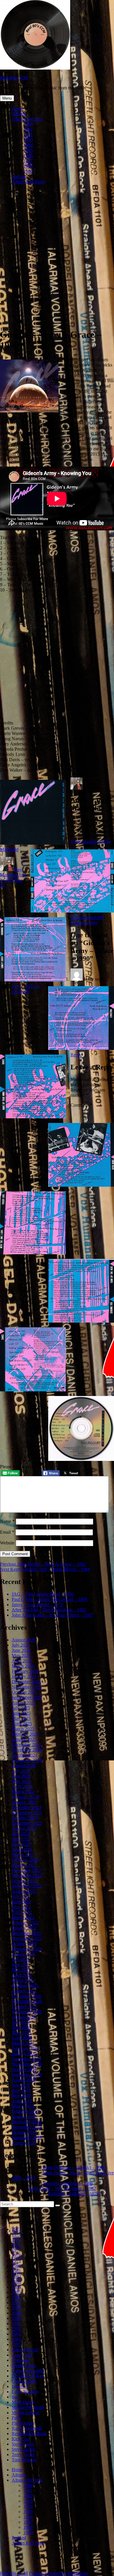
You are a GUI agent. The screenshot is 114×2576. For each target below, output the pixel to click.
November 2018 (27, 2127)
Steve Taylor (23, 2449)
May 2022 (21, 1907)
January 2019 (24, 2117)
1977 (16, 2250)
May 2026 (21, 1655)
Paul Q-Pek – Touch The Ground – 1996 (50, 1599)
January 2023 (24, 1865)
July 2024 (21, 1771)
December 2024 (26, 1745)
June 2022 (21, 1902)
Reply (76, 1055)
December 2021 (26, 1933)
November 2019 (27, 2064)
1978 (16, 2255)
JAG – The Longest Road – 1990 (43, 1594)
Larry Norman (25, 2392)
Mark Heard (23, 2402)
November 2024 (27, 1750)
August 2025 (24, 1703)
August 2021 (24, 1954)
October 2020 (24, 2007)
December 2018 (26, 2122)
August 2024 (24, 1766)
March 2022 (23, 1917)
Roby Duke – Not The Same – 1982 (62, 2188)
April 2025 (22, 1724)
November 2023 (27, 1813)
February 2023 (25, 1860)
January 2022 (24, 1928)
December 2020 (26, 1996)
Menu (7, 98)
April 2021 (22, 1975)
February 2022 (25, 1923)
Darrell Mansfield (28, 2371)
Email (7, 1532)
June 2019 (21, 2090)
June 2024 (21, 1776)
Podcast (19, 177)
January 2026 (24, 1676)
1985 (28, 150)
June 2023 (21, 1839)
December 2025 (26, 1682)
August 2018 (24, 2143)
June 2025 (21, 1713)
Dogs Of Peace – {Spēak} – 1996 (74, 2167)
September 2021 (27, 1949)
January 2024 (24, 1802)
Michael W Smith (28, 2407)
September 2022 (27, 1886)
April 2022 (22, 1912)
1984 (28, 145)
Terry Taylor (23, 2454)
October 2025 (24, 1692)
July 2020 (21, 2022)
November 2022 (27, 1876)
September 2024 (27, 1760)
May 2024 (21, 1781)
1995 (16, 2344)
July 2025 (21, 1708)
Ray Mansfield (11, 872)
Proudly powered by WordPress (58, 2573)
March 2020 (23, 2043)
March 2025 (23, 1729)
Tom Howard (24, 2460)
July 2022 (21, 1896)
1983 (28, 140)
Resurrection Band (29, 2434)
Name (7, 1521)
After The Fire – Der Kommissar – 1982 (49, 1610)
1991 (16, 2323)
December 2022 (26, 1870)
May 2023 (21, 1844)
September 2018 (27, 2137)
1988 (28, 166)
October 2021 (24, 1944)
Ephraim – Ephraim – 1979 (74, 2194)
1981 (28, 129)
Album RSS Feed (28, 182)
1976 (16, 2245)
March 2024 (23, 1792)
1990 (99, 917)
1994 (16, 2339)
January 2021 (24, 1991)
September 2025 (27, 1697)
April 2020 (22, 2038)
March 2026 (23, 1666)
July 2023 (21, 1834)
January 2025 (24, 1739)
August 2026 (24, 1640)
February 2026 (25, 1671)
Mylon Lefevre (26, 2413)
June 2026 (21, 1650)
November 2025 (27, 1687)
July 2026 (21, 1645)
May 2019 (21, 2096)
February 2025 (25, 1734)
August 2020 (24, 2017)
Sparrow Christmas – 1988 (68, 2183)
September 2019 (27, 2075)
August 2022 (24, 1891)
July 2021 (21, 1959)
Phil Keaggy (23, 2423)
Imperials (20, 2386)
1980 (28, 124)
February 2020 (25, 2048)
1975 (16, 2240)
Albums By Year (27, 119)
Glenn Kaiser (24, 2381)
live (15, 2397)
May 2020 (21, 2033)
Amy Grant (22, 2355)
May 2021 (21, 1970)
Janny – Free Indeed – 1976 (37, 1605)
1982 (28, 135)
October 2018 (24, 2132)
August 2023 (24, 1828)
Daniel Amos (24, 2365)
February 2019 (25, 2111)
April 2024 (22, 1786)
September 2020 (27, 2012)
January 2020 (24, 2054)
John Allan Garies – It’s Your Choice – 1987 (52, 1615)
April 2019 (22, 2101)
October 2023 (24, 1818)
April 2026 (22, 1661)
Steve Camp (23, 2444)
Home (17, 108)
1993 (16, 2334)
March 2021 (23, 1980)
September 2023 (27, 1823)
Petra (16, 2418)
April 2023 (22, 1849)
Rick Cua (20, 2439)
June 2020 (21, 2027)
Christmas (21, 2360)
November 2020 (27, 2001)
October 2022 (24, 1881)
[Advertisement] (57, 266)
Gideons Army (84, 923)
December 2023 (26, 1807)
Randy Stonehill (27, 2428)
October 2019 (24, 2069)
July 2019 (21, 2085)
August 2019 (24, 2080)
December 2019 (26, 2059)
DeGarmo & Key (28, 2376)
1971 (16, 2229)
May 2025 (21, 1718)
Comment (81, 1105)
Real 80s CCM (14, 78)
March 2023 (23, 1855)
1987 (28, 161)
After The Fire (25, 2350)
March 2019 (23, 2106)
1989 (28, 171)
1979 (16, 2261)
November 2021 (27, 1938)
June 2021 (21, 1965)
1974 (16, 2234)
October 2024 (24, 1755)
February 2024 (25, 1797)
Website (7, 1543)
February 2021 (25, 1986)
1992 (16, 2329)
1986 (28, 156)
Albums (19, 114)
